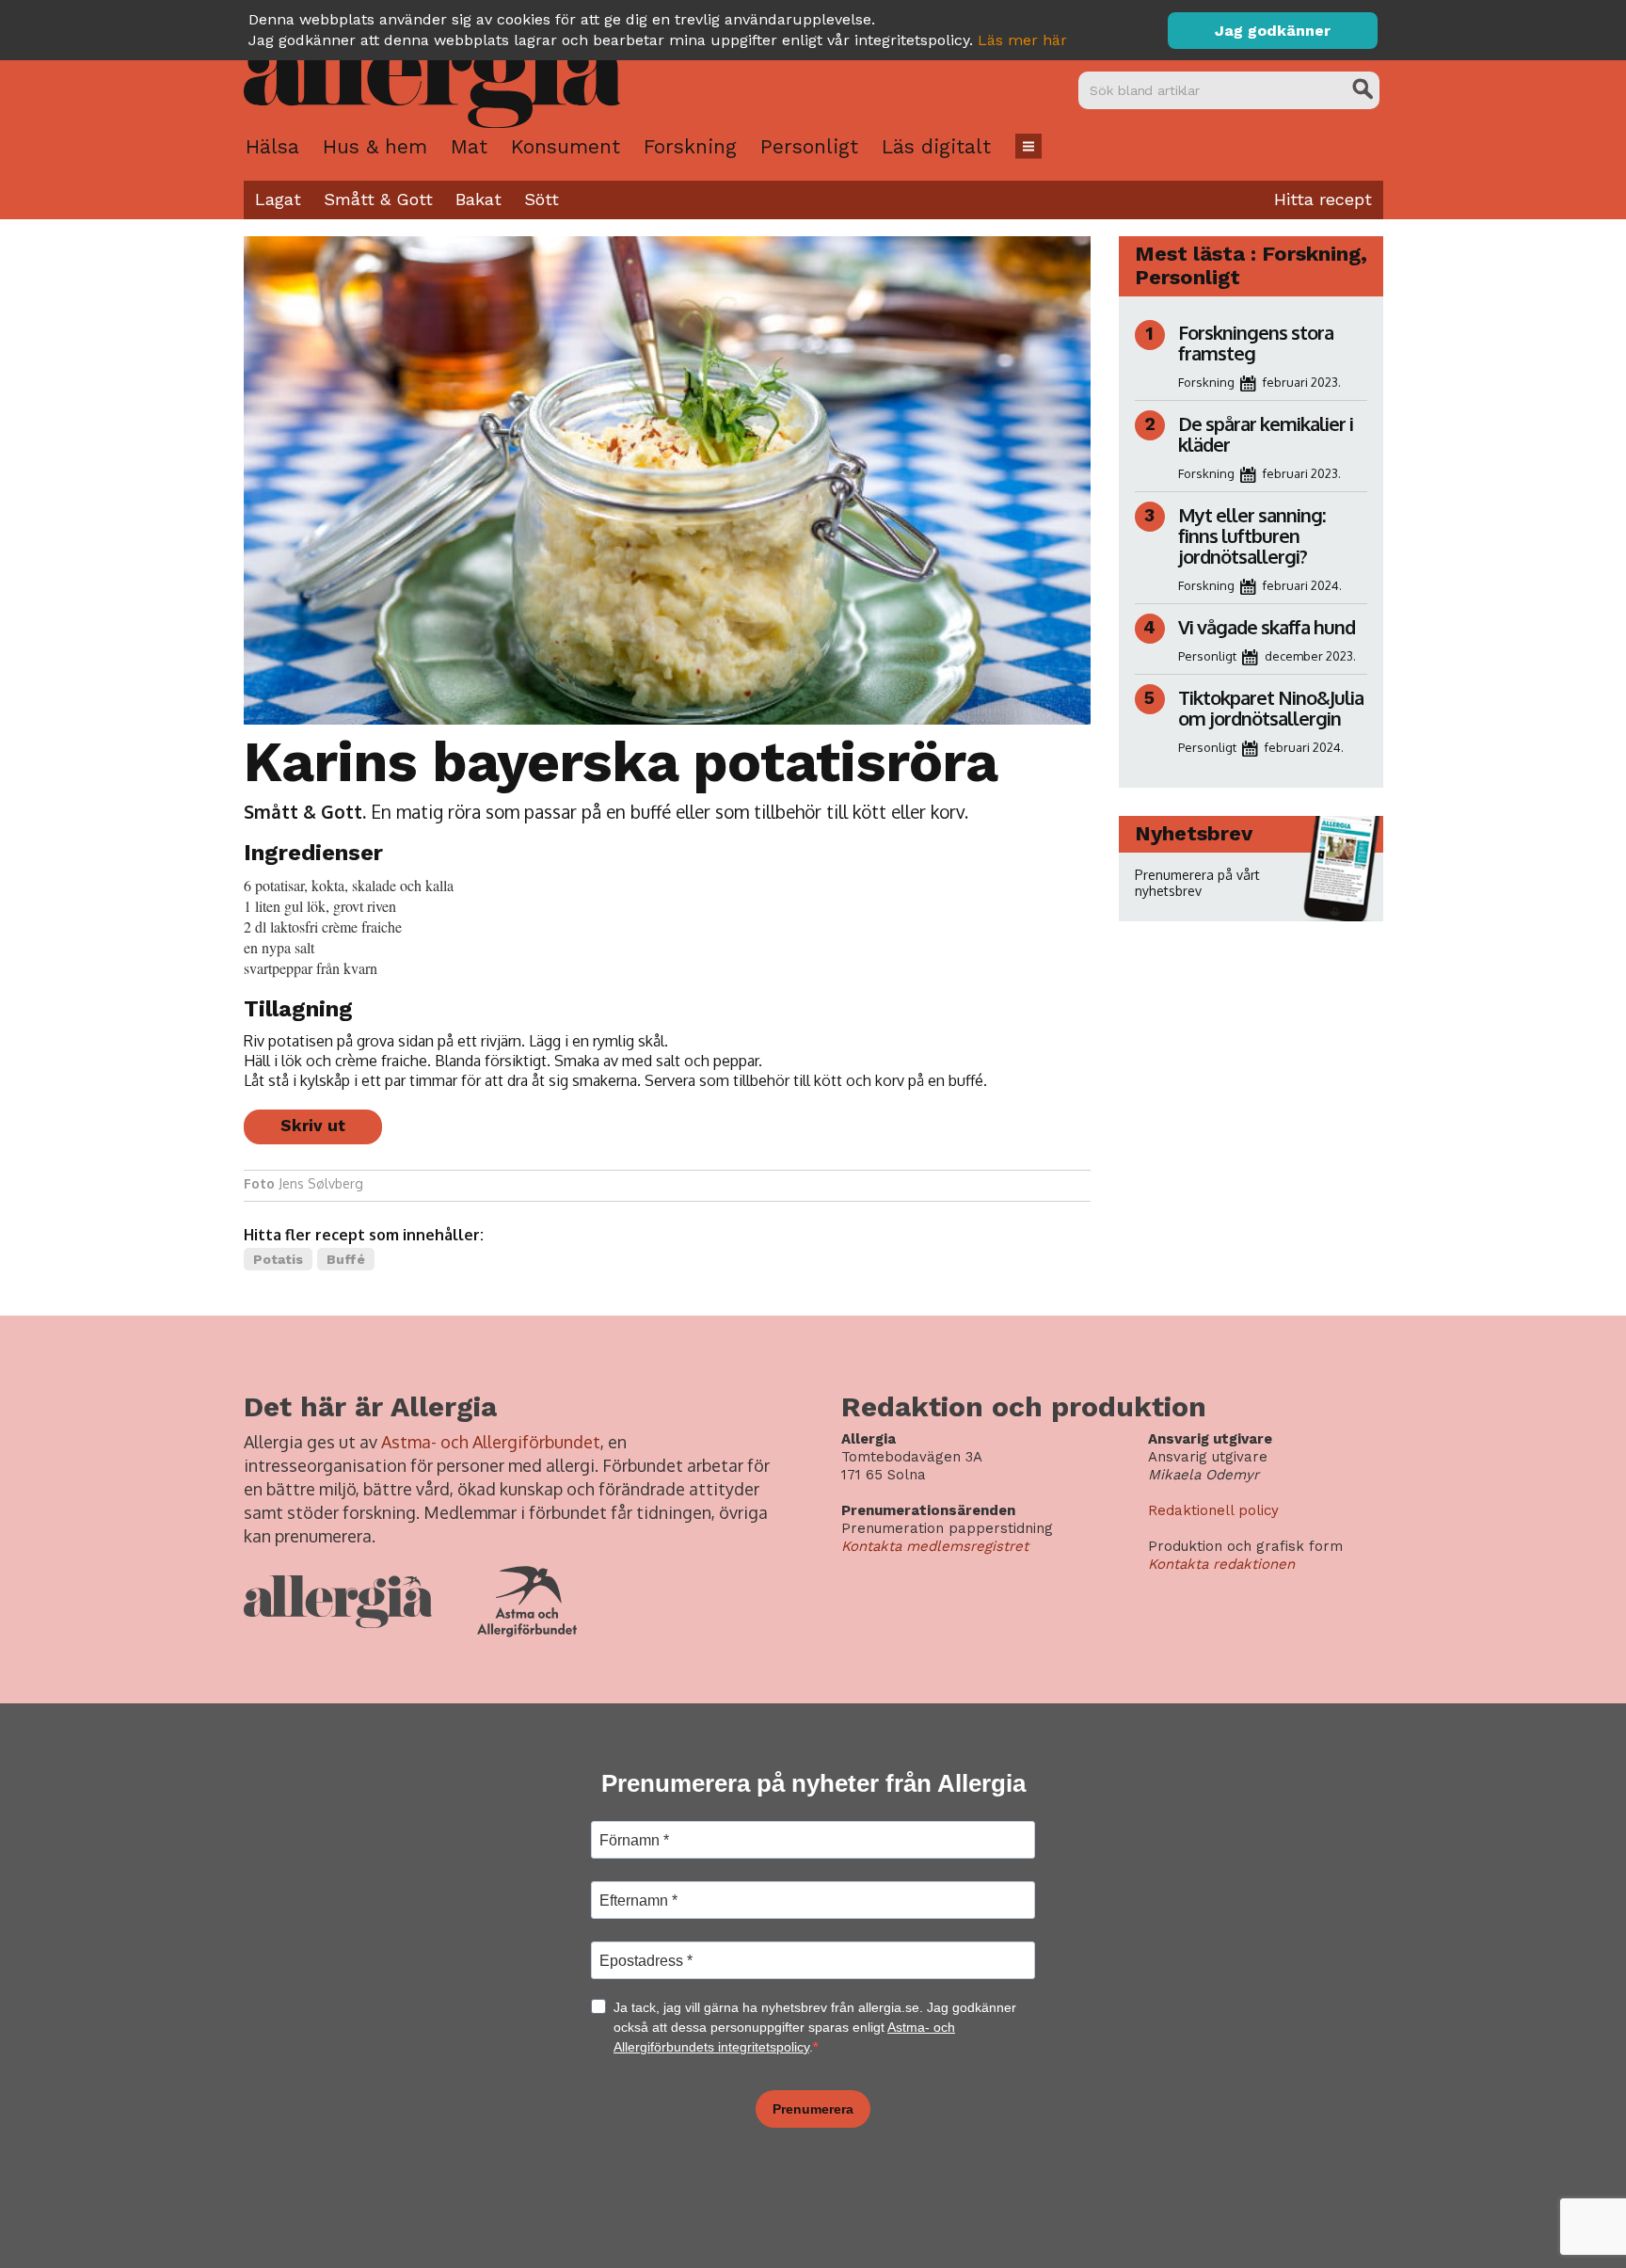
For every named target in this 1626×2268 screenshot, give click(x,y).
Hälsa (272, 146)
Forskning (690, 146)
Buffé (346, 1259)
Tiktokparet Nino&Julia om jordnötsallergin (1271, 708)
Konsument (566, 146)
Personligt (809, 146)
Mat (469, 146)
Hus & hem (375, 146)
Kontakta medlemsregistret (935, 1546)
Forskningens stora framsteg (1256, 343)
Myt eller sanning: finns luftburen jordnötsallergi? (1251, 535)
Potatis (278, 1259)
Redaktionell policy (1213, 1510)
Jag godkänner (1273, 31)
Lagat (278, 199)
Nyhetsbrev (1194, 833)
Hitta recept (1323, 199)
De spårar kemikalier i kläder (1266, 434)
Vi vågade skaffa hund (1267, 627)
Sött (542, 199)
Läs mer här (1022, 40)
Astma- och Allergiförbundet (491, 1442)
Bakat (478, 199)
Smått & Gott (378, 199)
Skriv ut (313, 1126)
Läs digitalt (936, 146)
